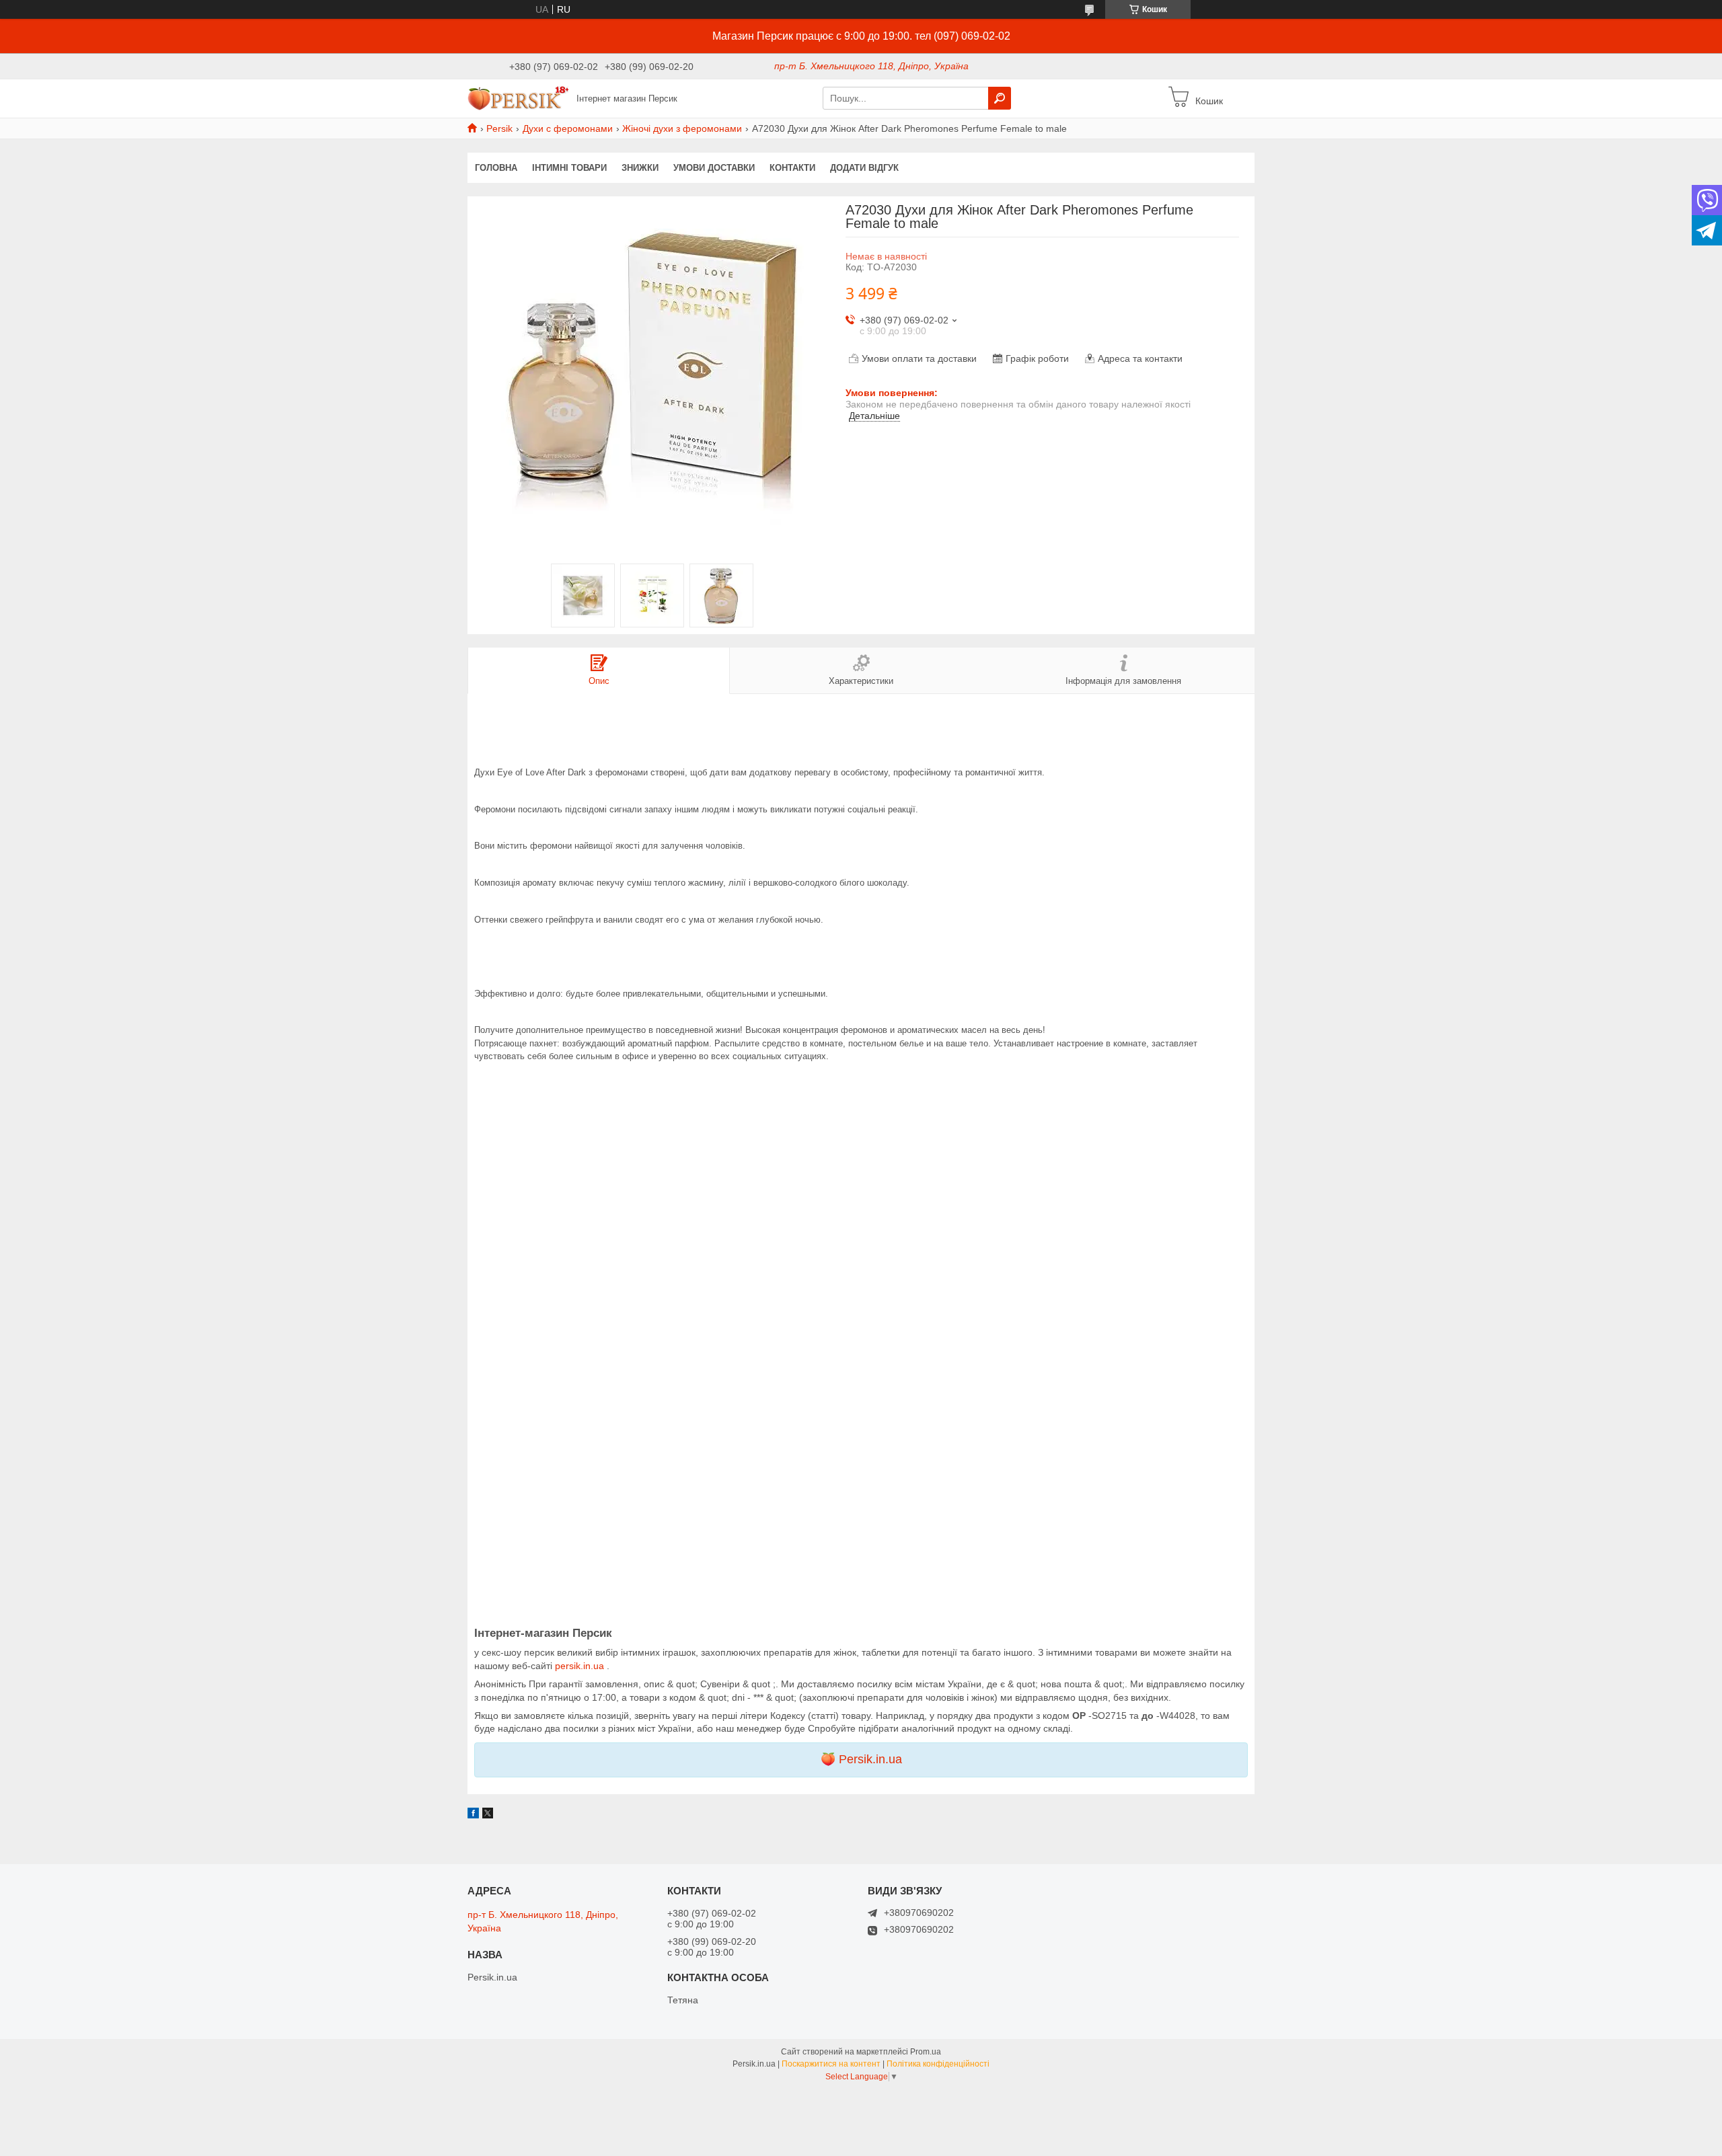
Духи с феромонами (568, 128)
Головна (496, 168)
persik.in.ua (581, 1666)
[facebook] (473, 1815)
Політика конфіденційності (938, 2064)
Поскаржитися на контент (831, 2064)
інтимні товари (569, 168)
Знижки (640, 168)
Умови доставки (714, 168)
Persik (499, 128)
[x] (488, 1815)
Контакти (792, 168)
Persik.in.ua (870, 1759)
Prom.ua (926, 2052)
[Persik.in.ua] (518, 98)
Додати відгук (864, 168)
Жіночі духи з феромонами (682, 128)
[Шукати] (1000, 98)
